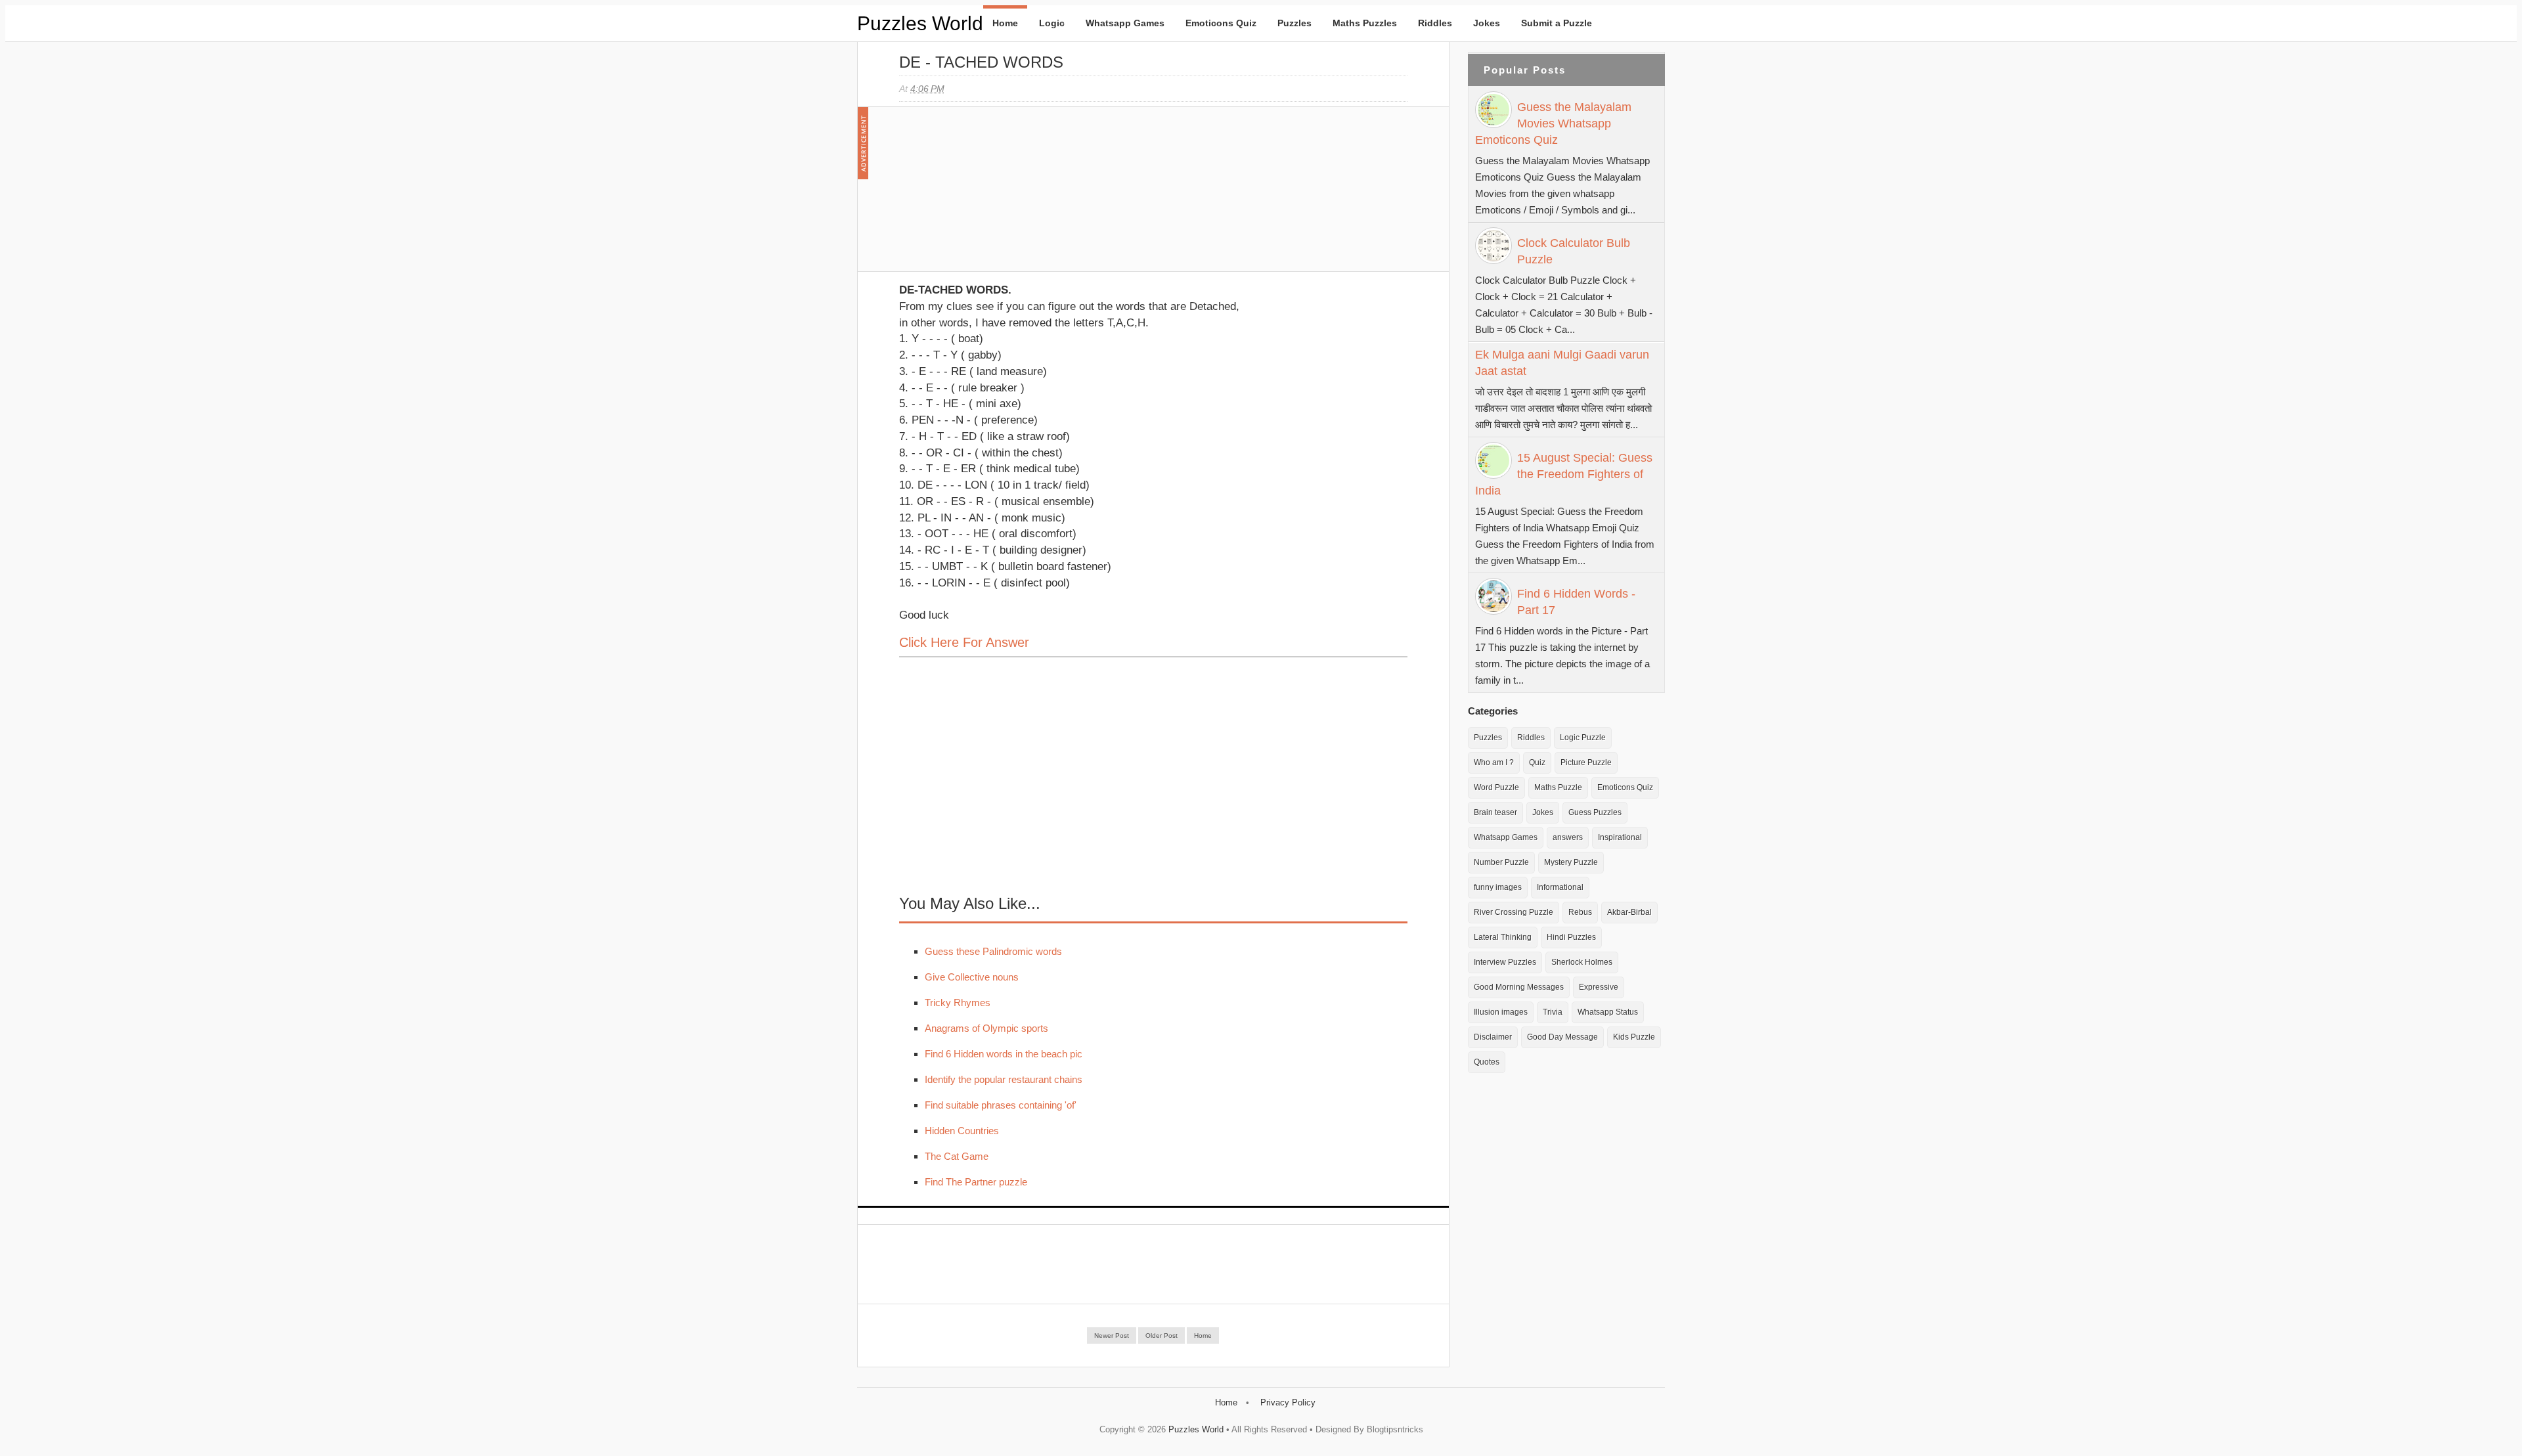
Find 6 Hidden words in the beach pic (1004, 1054)
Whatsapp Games (1125, 23)
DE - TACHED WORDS (981, 62)
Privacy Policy (1288, 1402)
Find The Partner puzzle (976, 1182)
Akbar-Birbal (1629, 912)
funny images (1498, 887)
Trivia (1553, 1012)
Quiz (1537, 762)
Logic (1052, 23)
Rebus (1580, 912)
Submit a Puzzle (1557, 23)
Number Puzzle (1501, 862)
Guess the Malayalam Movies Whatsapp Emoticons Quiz (1553, 123)
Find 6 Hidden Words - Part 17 (1576, 602)
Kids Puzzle (1634, 1037)
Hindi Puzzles (1571, 937)
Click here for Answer (964, 642)
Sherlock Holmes (1582, 962)
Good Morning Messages (1519, 987)
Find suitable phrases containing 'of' (1001, 1105)
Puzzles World (920, 23)
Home (1005, 23)
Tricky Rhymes (958, 1003)
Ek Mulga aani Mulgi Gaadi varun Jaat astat (1562, 363)
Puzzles (1294, 23)
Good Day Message (1562, 1037)
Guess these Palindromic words (993, 951)
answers (1568, 837)
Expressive (1599, 987)
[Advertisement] (998, 196)
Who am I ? (1494, 762)
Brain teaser (1495, 812)
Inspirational (1620, 837)
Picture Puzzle (1586, 762)
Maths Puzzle (1558, 787)
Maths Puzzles (1365, 23)
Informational (1560, 887)
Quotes (1487, 1062)
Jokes (1487, 23)
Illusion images (1501, 1012)
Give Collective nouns (972, 977)
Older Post (1161, 1335)
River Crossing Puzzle (1514, 912)
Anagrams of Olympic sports (986, 1028)
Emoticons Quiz (1221, 23)
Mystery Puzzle (1571, 862)
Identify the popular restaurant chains (1004, 1079)
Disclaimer (1493, 1037)
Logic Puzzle (1583, 738)
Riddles (1435, 23)
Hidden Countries (962, 1131)
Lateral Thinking (1503, 937)
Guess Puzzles (1595, 812)
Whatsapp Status (1608, 1012)
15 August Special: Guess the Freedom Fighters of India (1564, 474)
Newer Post (1112, 1335)
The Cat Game (957, 1156)
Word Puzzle (1496, 787)
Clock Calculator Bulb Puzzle (1574, 251)
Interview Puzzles (1505, 962)
